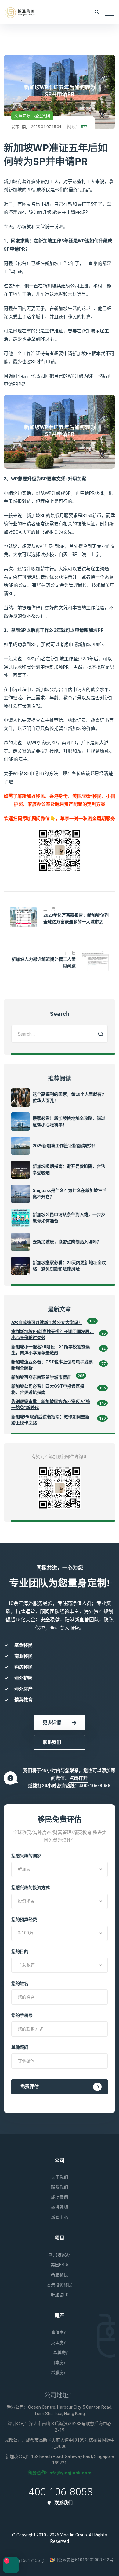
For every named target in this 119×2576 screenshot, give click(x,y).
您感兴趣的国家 (26, 1856)
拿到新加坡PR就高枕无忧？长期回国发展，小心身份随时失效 (52, 1335)
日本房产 (60, 2362)
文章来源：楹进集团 (32, 116)
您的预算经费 (24, 1920)
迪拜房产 (60, 2332)
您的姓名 (20, 1983)
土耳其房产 (60, 2352)
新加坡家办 (60, 2255)
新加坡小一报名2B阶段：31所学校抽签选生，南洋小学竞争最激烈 (50, 1350)
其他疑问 (20, 2047)
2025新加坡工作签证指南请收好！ (65, 1146)
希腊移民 (60, 2275)
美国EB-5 (60, 2265)
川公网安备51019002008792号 (84, 2560)
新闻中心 (60, 2217)
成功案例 (60, 2197)
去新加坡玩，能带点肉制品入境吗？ (67, 1242)
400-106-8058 (95, 1786)
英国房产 (60, 2342)
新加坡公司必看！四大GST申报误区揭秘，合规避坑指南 (48, 1389)
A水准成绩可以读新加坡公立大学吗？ (47, 1322)
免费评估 (30, 2087)
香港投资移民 (60, 2285)
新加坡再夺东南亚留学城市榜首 (41, 1377)
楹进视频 (60, 2207)
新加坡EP (60, 2295)
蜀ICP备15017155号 (25, 2560)
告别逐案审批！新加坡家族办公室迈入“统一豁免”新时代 (51, 1405)
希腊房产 (60, 2372)
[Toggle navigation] (110, 12)
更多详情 (52, 1722)
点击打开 (78, 1778)
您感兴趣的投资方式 (31, 1888)
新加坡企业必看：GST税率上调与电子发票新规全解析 (52, 1365)
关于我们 (60, 2177)
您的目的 (20, 1951)
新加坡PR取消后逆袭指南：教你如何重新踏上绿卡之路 (50, 1420)
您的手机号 (22, 2015)
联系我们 (52, 1742)
